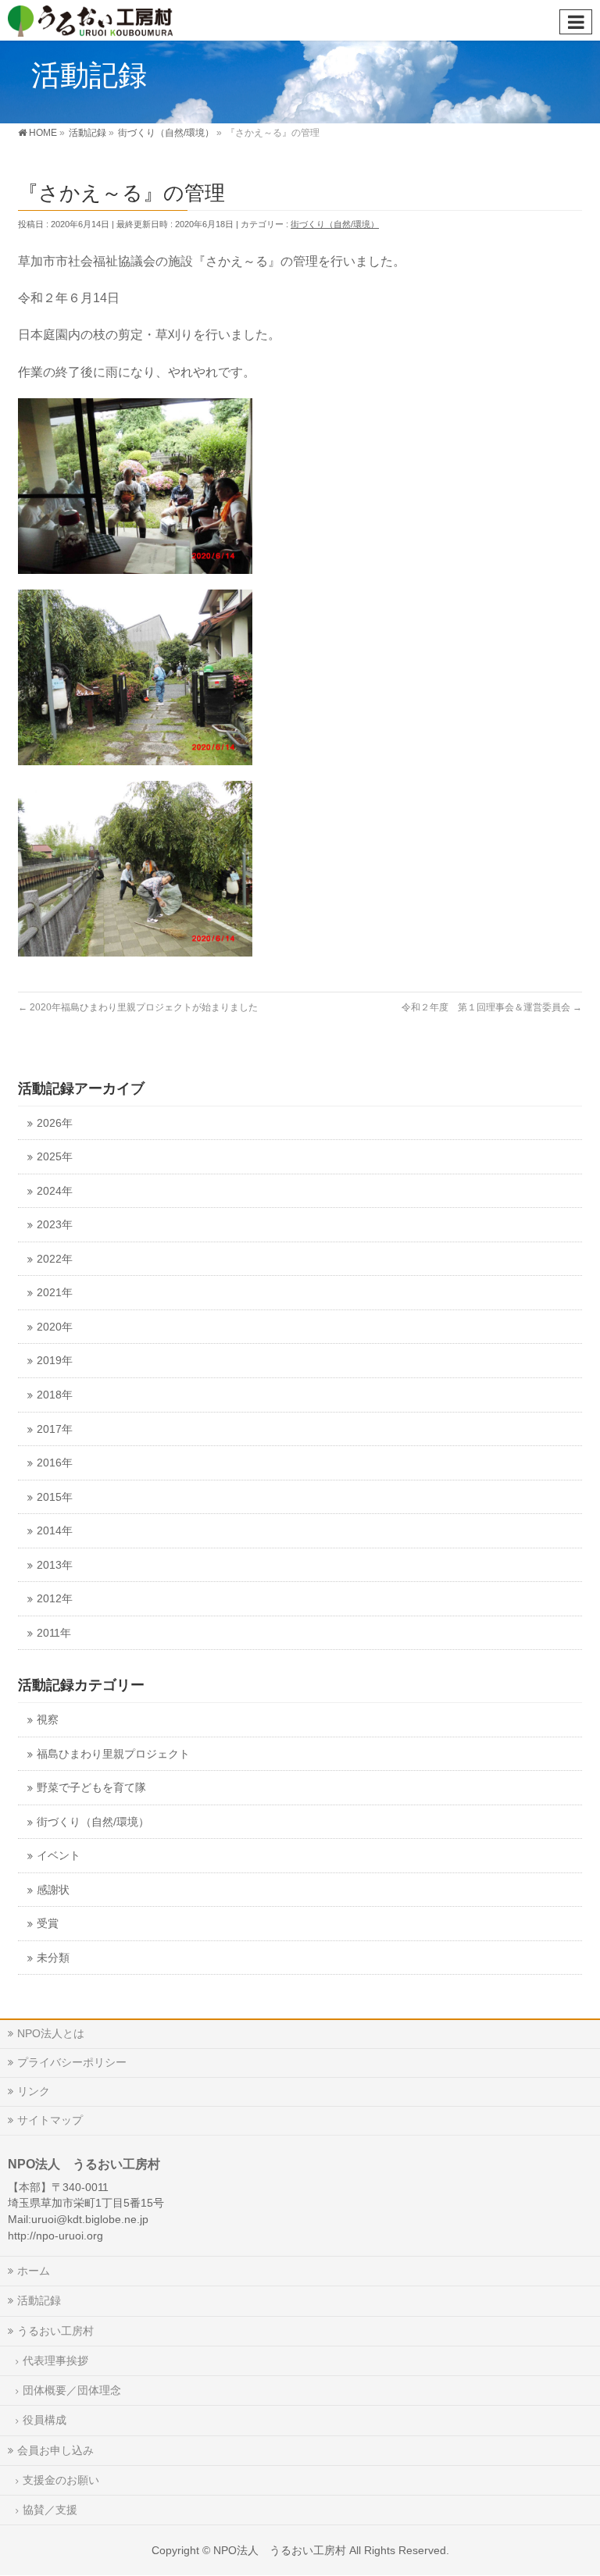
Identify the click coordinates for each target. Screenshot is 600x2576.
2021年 (55, 1293)
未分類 (53, 1958)
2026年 (55, 1123)
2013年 (55, 1565)
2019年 (55, 1361)
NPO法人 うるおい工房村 (280, 2550)
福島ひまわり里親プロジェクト (113, 1754)
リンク (34, 2091)
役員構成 (45, 2420)
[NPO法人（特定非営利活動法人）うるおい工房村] (109, 20)
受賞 (48, 1924)
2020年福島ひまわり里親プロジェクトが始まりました (138, 1007)
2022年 (55, 1259)
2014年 (55, 1531)
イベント (59, 1856)
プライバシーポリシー (72, 2062)
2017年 (55, 1429)
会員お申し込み (55, 2450)
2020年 (55, 1327)
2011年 (54, 1633)
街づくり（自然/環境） (335, 224)
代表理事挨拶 (55, 2360)
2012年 (55, 1599)
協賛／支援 (50, 2510)
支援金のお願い (61, 2480)
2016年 (55, 1463)
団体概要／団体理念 (72, 2390)
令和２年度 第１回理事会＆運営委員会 (492, 1007)
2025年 (55, 1157)
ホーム (34, 2271)
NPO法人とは (51, 2033)
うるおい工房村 (55, 2331)
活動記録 (39, 2300)
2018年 (55, 1395)
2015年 (55, 1497)
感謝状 (53, 1890)
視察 (48, 1720)
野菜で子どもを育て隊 (91, 1788)
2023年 (55, 1225)
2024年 (55, 1191)
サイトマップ (50, 2120)
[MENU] (576, 22)
